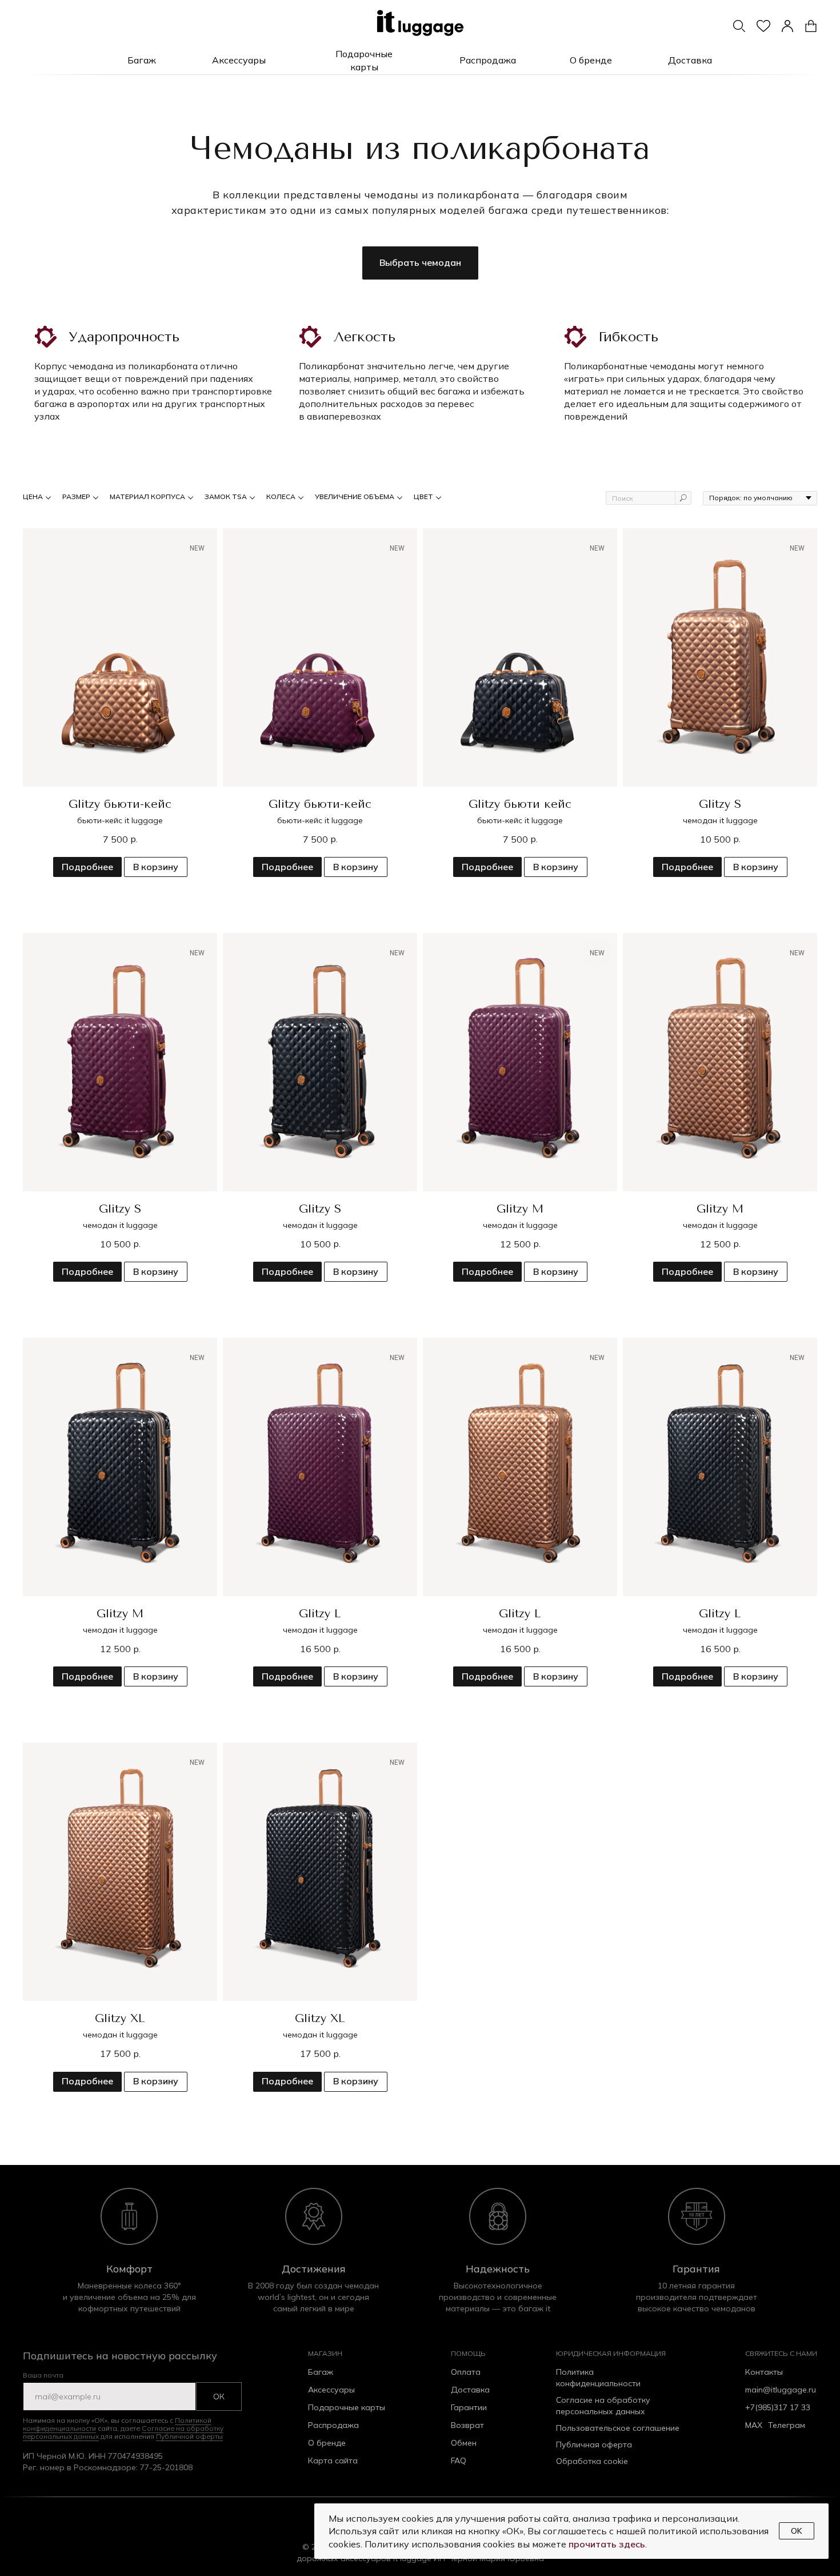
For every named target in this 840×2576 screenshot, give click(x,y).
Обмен (464, 2443)
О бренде (327, 2443)
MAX (754, 2425)
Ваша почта (43, 2375)
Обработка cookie (592, 2461)
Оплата (466, 2372)
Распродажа (333, 2425)
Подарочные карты (347, 2407)
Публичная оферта (594, 2445)
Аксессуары (331, 2390)
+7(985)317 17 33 (778, 2407)
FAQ (459, 2461)
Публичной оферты (189, 2436)
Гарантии (469, 2407)
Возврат (467, 2425)
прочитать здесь (607, 2544)
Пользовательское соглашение (618, 2428)
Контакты (764, 2372)
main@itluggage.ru (781, 2390)
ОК (219, 2396)
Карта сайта (333, 2461)
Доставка (470, 2390)
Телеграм (787, 2425)
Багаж (321, 2372)
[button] (141, 61)
